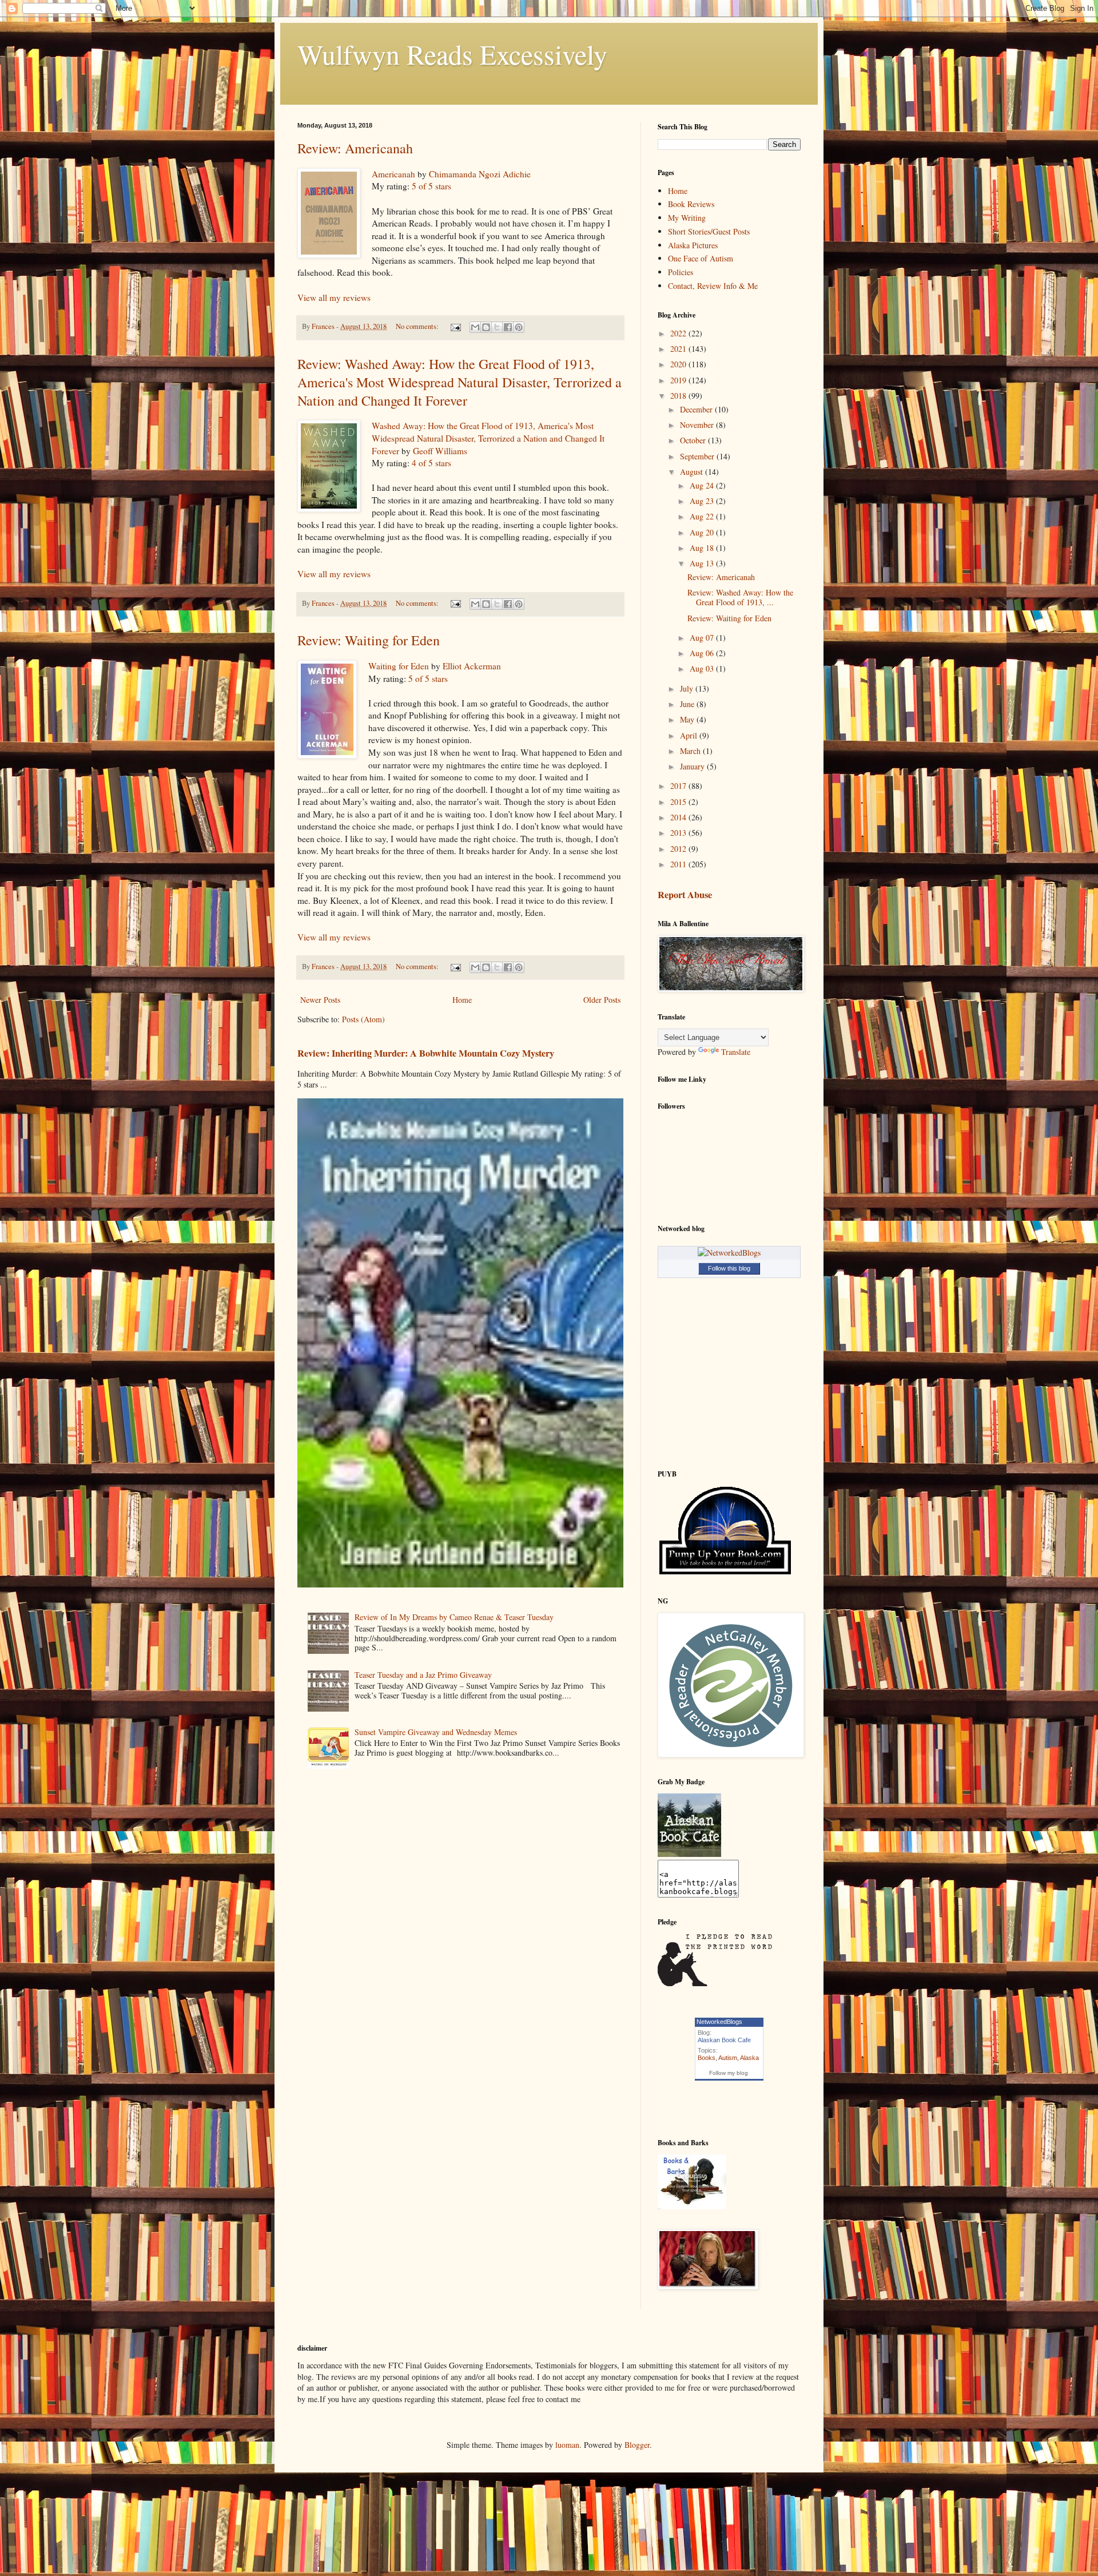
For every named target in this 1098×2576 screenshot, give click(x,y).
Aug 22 (703, 516)
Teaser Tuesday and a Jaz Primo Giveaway (423, 1675)
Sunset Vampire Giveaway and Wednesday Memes (436, 1732)
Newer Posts (320, 1000)
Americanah (393, 174)
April (690, 735)
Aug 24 (703, 485)
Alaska (749, 2058)
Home (462, 1000)
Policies (681, 272)
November (698, 425)
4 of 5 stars (431, 463)
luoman (567, 2445)
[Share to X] (497, 327)
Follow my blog (729, 2073)
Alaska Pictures (693, 245)
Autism (728, 2058)
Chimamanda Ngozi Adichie (480, 174)
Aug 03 (703, 668)
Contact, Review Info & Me (713, 286)
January (693, 766)
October (694, 440)
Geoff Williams (440, 451)
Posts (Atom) (363, 1019)
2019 (679, 380)
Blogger (637, 2445)
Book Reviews (691, 204)
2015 (679, 802)
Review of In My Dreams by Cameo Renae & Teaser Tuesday (454, 1617)
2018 (679, 396)
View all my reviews (334, 297)
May (688, 719)
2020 (679, 364)
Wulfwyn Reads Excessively (452, 54)
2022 (679, 333)
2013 (679, 833)
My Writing (687, 218)
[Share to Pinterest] (519, 327)
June (688, 704)
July (688, 688)
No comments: (418, 326)
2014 (679, 817)
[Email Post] (455, 326)
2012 (679, 849)
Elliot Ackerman (472, 666)
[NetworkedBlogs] (729, 1253)
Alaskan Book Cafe (724, 2040)
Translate (736, 1052)
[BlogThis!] (486, 327)
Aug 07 (703, 638)
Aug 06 (703, 653)
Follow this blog (729, 1268)
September (698, 456)
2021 (679, 349)
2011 (679, 864)
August (693, 472)
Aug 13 (703, 563)
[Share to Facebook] (508, 327)
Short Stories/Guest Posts (709, 231)
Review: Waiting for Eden (369, 640)
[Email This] (475, 327)
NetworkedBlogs (719, 2022)
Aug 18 (703, 548)
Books (707, 2058)
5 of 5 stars (431, 186)
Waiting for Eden (399, 666)
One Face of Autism (701, 258)
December (697, 409)
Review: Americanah (355, 148)
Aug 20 (703, 532)
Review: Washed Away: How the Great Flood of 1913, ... (740, 597)
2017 (679, 786)
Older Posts (602, 1000)
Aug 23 (703, 501)
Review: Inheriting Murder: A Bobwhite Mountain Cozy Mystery (426, 1053)
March (691, 751)
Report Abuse (685, 895)
